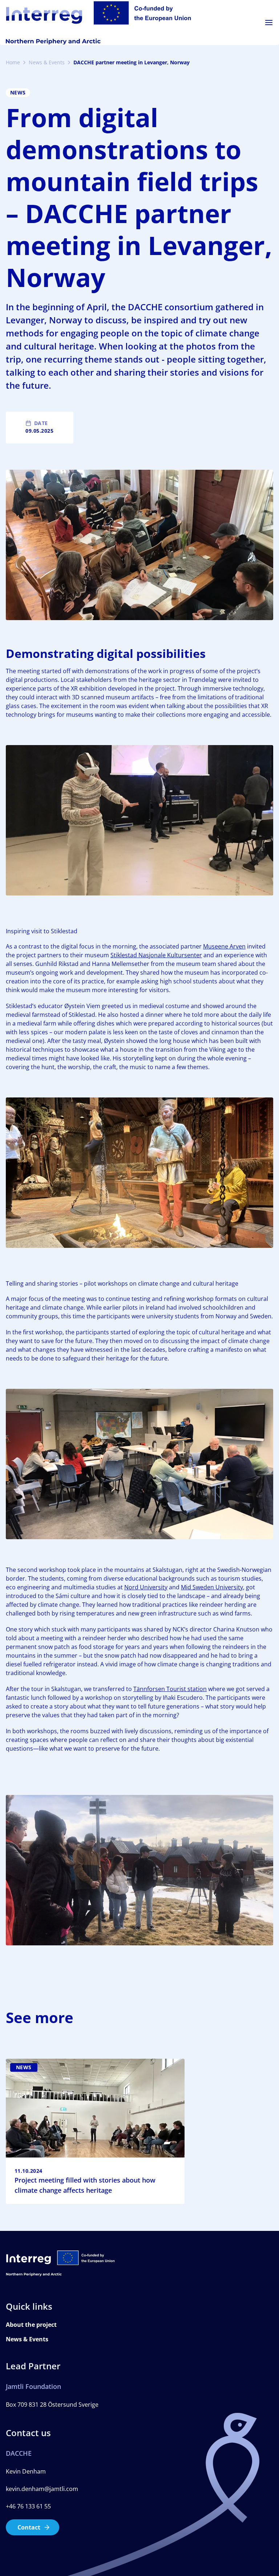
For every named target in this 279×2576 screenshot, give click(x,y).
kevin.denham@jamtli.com (42, 2489)
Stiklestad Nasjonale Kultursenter (156, 955)
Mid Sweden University (212, 1587)
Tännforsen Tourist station (170, 1689)
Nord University (146, 1587)
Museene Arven (224, 946)
